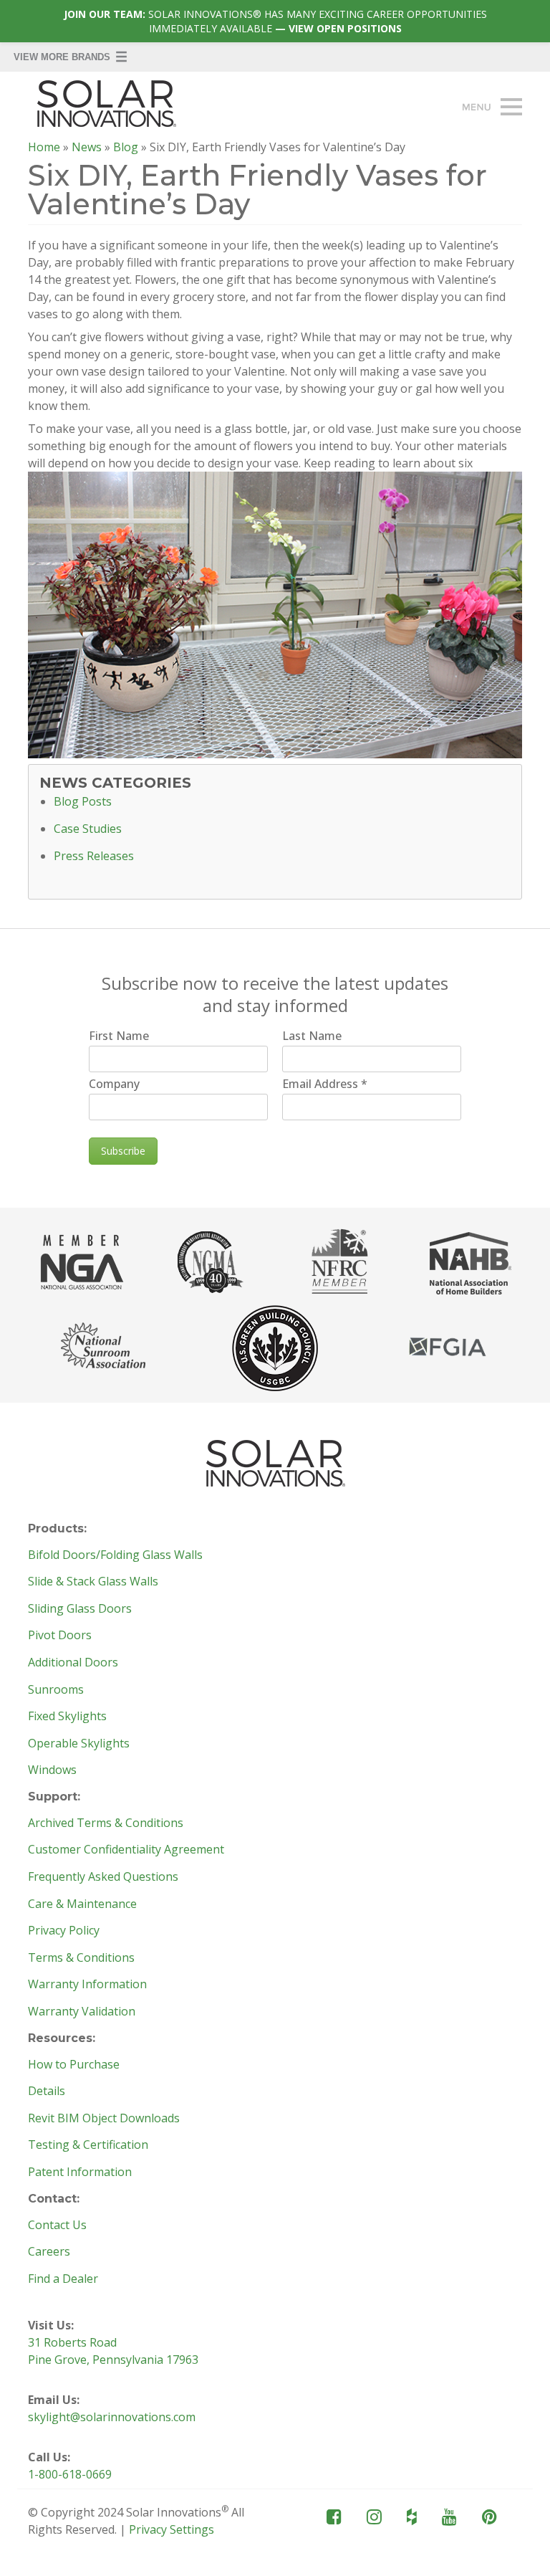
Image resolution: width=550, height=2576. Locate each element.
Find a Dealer (63, 2279)
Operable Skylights (79, 1744)
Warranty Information (87, 1985)
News (87, 147)
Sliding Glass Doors (80, 1609)
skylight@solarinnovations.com (112, 2417)
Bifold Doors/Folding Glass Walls (115, 1555)
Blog (126, 147)
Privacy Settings (172, 2529)
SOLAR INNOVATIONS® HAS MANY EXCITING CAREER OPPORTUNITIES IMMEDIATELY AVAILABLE (275, 21)
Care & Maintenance (82, 1904)
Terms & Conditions (81, 1958)
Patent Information (80, 2172)
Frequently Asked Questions (103, 1877)
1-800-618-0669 (70, 2474)
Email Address (325, 1084)
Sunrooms (56, 1690)
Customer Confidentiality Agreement (126, 1850)
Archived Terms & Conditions (106, 1823)
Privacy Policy (64, 1931)
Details (47, 2091)
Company (114, 1084)
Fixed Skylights (67, 1717)
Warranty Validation (82, 2012)
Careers (49, 2252)
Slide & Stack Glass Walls (93, 1582)
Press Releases (94, 857)
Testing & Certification (88, 2145)
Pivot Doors (60, 1636)
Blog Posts (83, 802)
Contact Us (57, 2226)
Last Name (312, 1036)
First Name (119, 1036)
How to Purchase (74, 2065)
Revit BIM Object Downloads (104, 2119)
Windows (52, 1770)
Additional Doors (73, 1663)
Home (44, 147)
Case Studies (88, 829)
